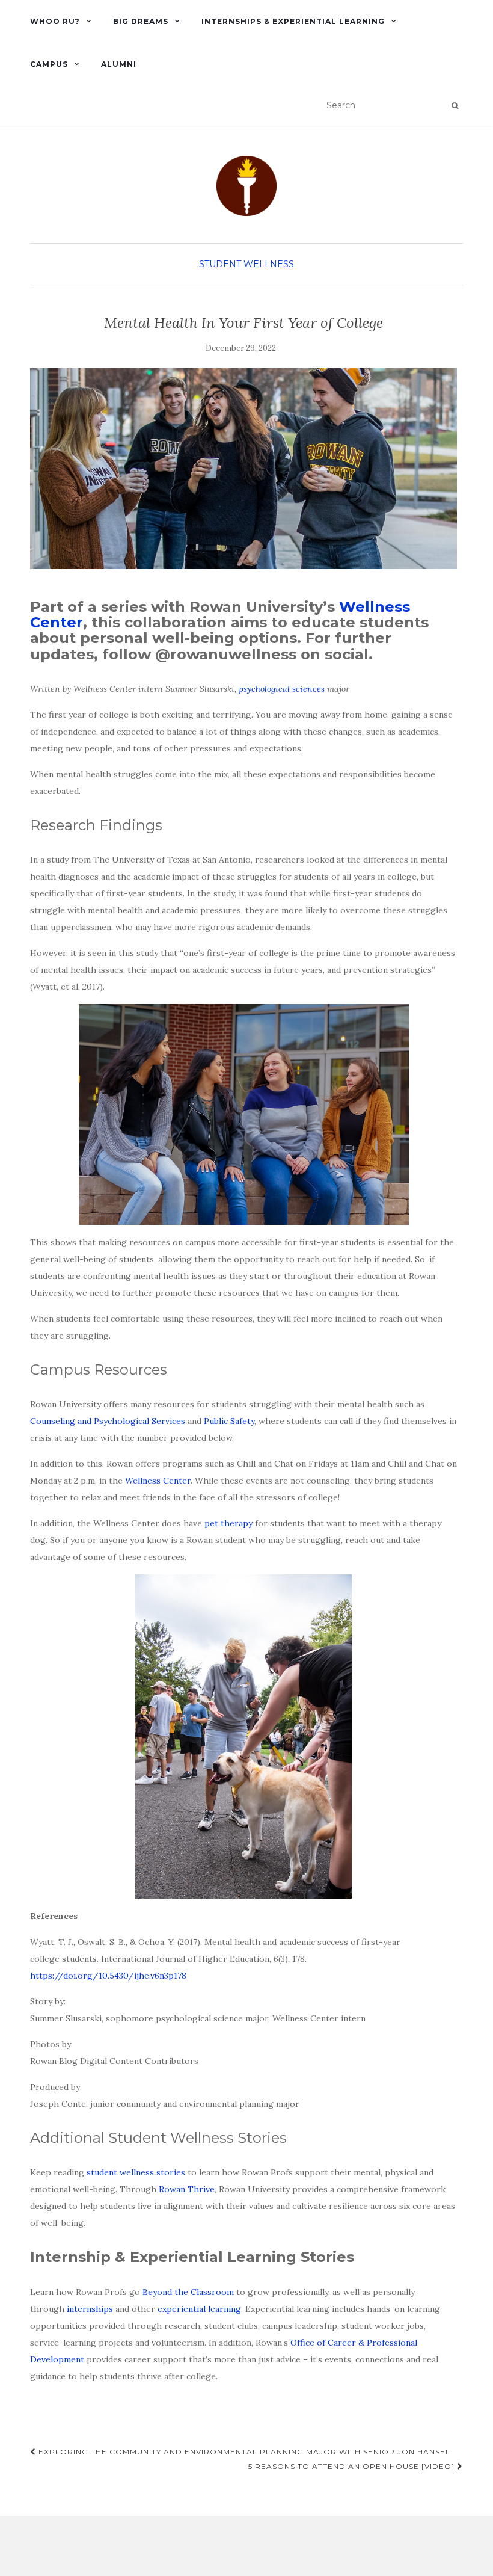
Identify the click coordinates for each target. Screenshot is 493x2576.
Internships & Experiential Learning (293, 21)
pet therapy (228, 1523)
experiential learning (199, 2309)
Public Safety (229, 1421)
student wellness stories (136, 2172)
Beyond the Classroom (188, 2292)
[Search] (455, 106)
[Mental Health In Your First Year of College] (243, 469)
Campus (49, 64)
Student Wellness (246, 264)
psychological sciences (282, 689)
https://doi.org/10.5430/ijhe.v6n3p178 (108, 1976)
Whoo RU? (55, 21)
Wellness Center (158, 1481)
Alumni (119, 64)
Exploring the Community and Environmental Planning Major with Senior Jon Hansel (243, 2452)
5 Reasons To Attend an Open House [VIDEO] (353, 2466)
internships (90, 2309)
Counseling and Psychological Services (108, 1421)
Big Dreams (141, 21)
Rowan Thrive (187, 2189)
